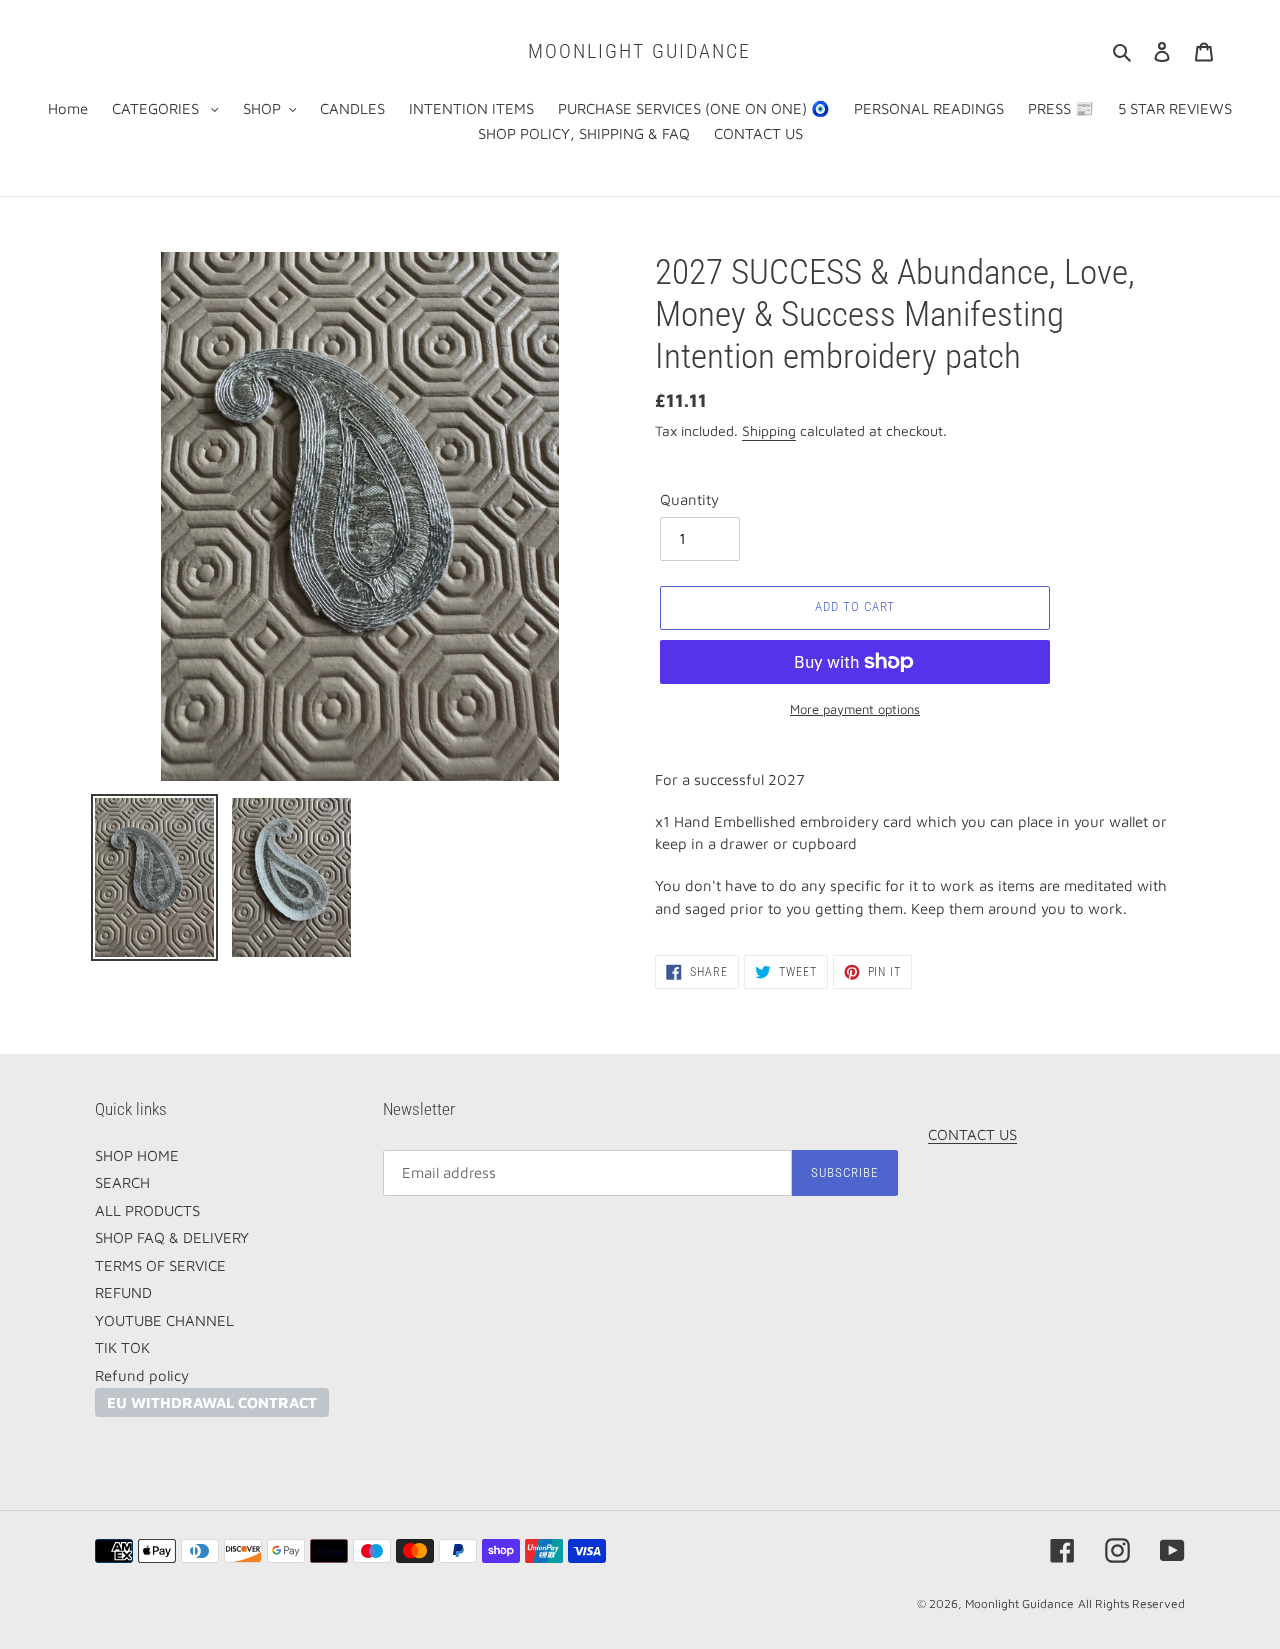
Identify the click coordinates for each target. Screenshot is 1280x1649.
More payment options (855, 709)
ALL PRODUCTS (147, 1210)
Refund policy (142, 1375)
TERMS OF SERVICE (160, 1265)
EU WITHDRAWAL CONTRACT (212, 1402)
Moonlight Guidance (639, 51)
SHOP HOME (137, 1155)
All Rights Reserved (1131, 1603)
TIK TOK (122, 1347)
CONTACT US (972, 1134)
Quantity (689, 499)
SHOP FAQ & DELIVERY (172, 1237)
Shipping (769, 430)
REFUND (123, 1292)
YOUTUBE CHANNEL (164, 1320)
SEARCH (122, 1182)
